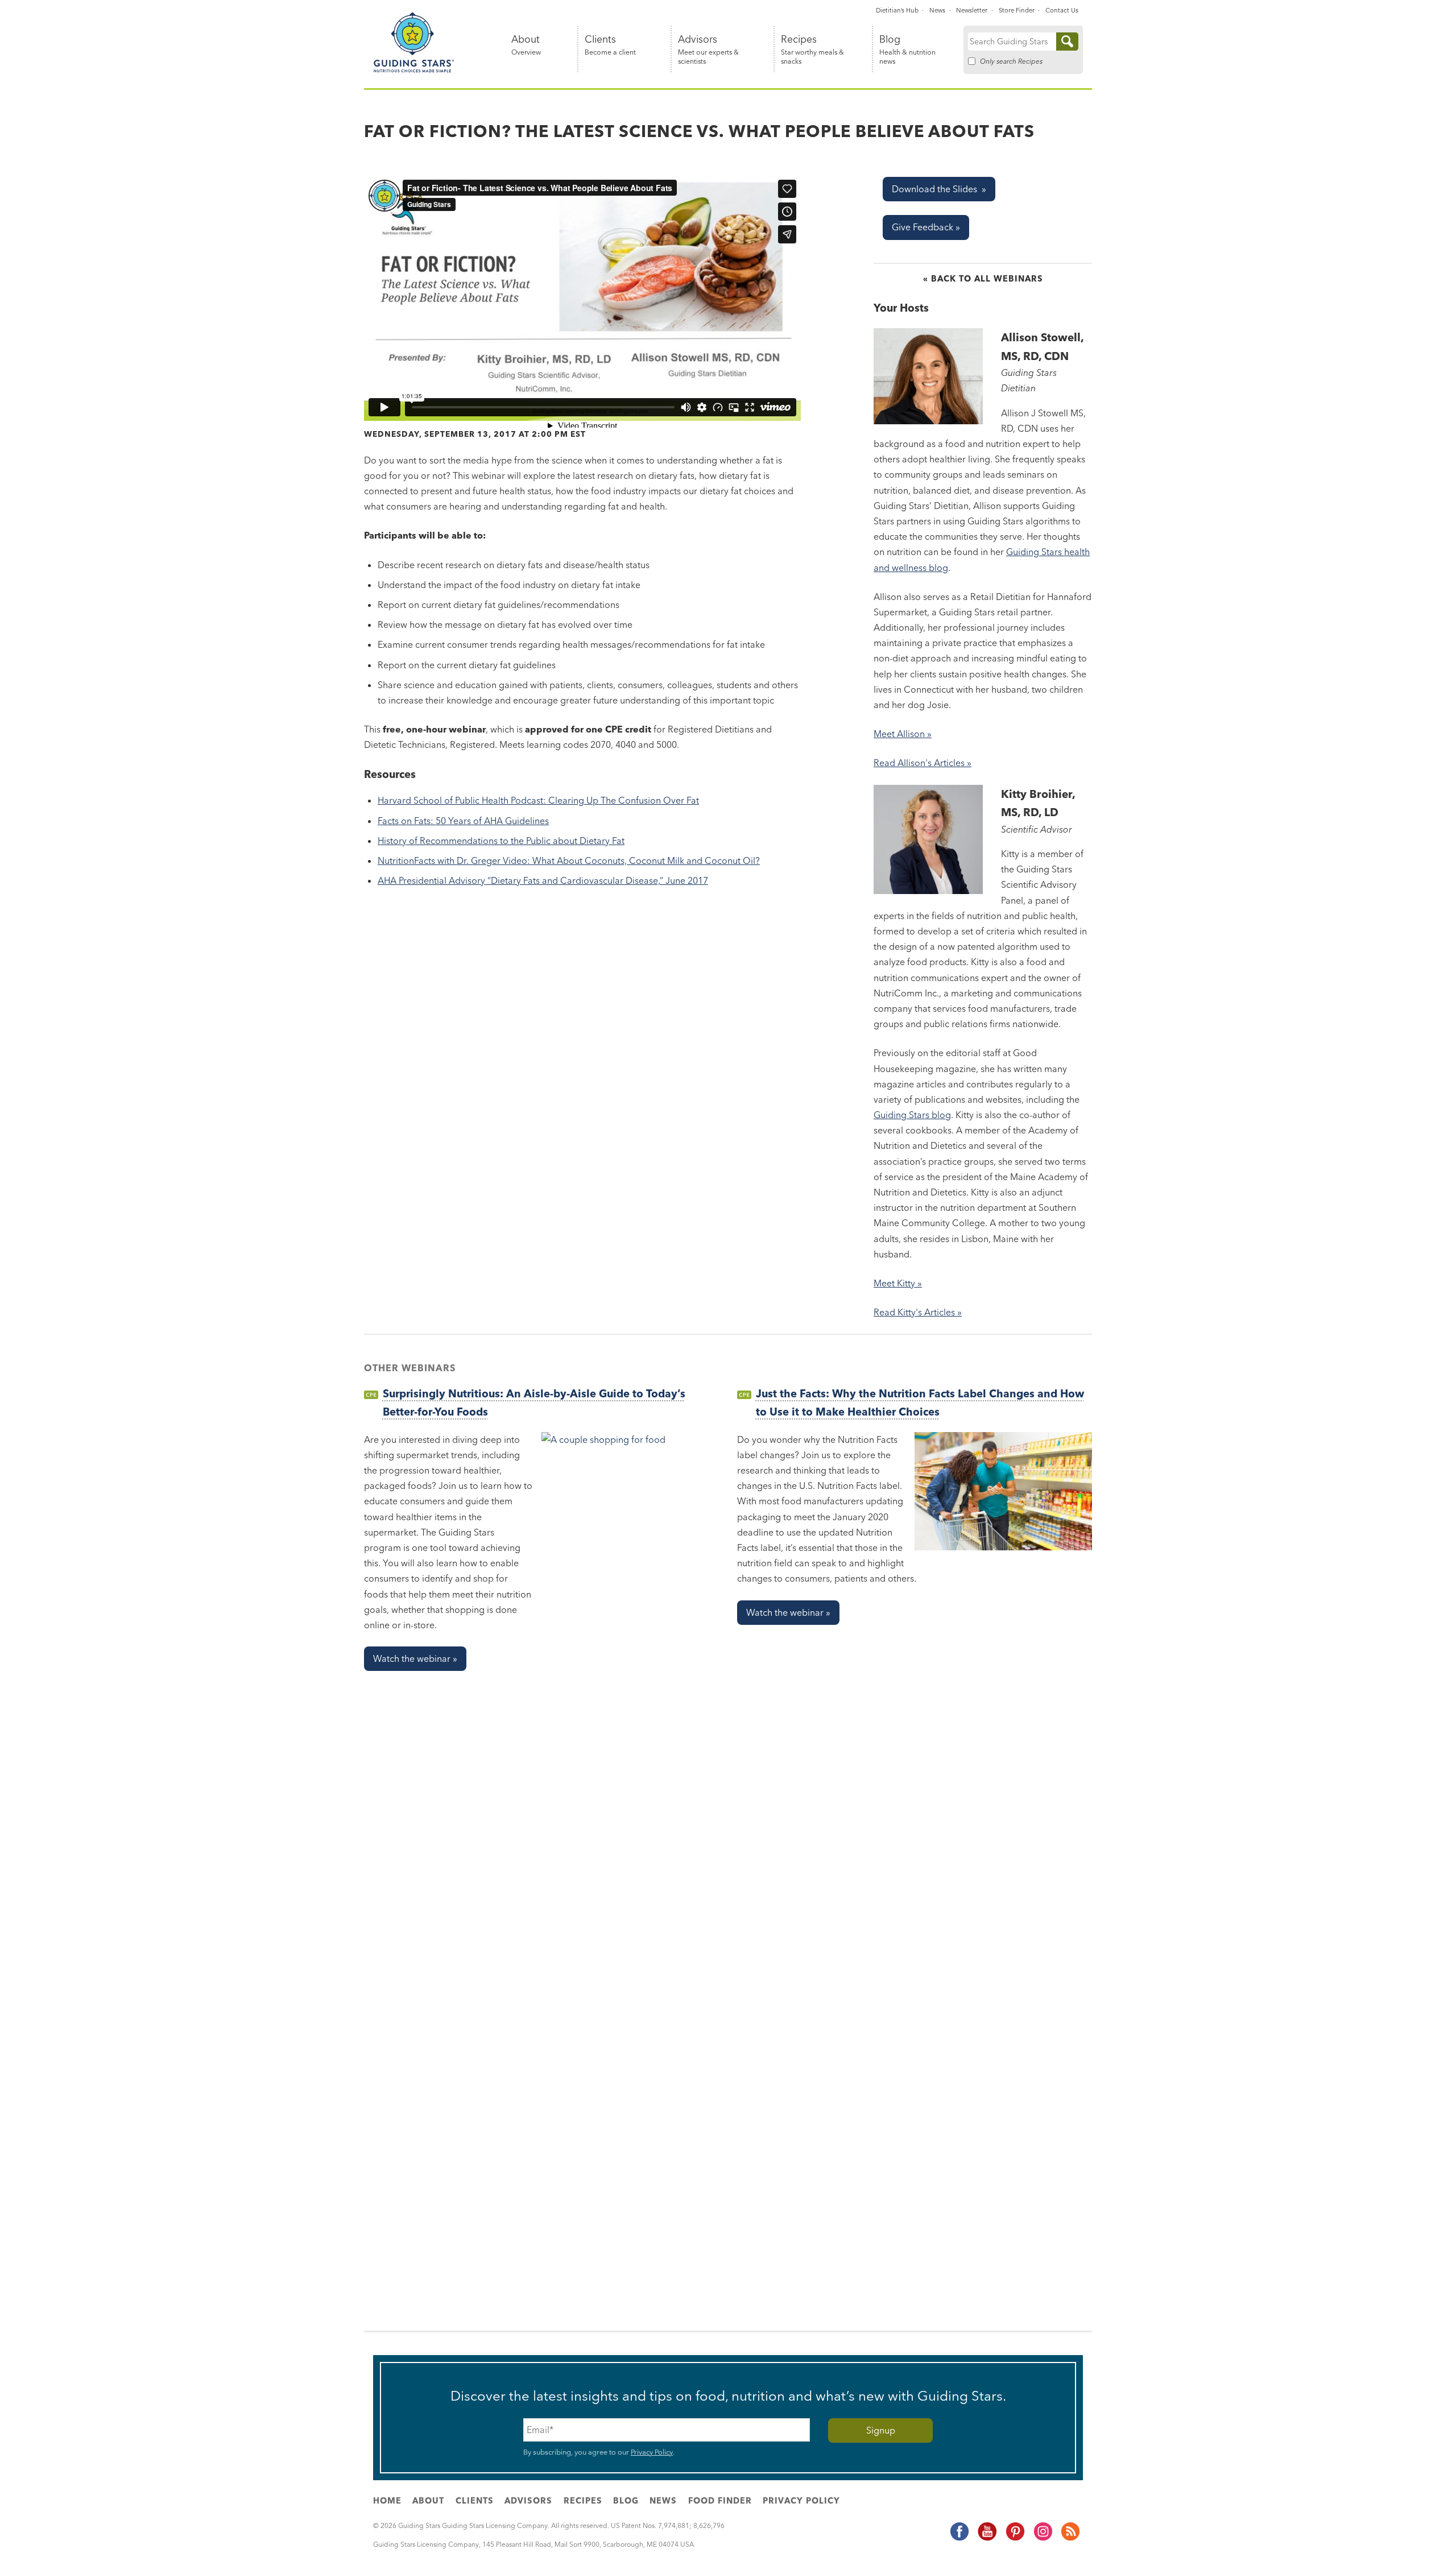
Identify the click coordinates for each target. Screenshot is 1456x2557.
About (526, 45)
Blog (907, 50)
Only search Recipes (1011, 61)
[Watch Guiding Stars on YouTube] (987, 2539)
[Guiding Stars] (414, 71)
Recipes (812, 50)
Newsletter (972, 10)
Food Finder (720, 2501)
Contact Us (1062, 10)
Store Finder (1017, 10)
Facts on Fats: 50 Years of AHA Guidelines (463, 821)
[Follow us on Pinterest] (1015, 2539)
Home (387, 2501)
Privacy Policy (652, 2452)
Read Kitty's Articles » (918, 1312)
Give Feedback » (926, 227)
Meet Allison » (903, 734)
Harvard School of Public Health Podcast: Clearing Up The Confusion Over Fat (538, 800)
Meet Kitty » (898, 1283)
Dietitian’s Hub (897, 10)
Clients (610, 45)
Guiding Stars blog (912, 1115)
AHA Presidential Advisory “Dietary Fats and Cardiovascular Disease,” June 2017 (543, 880)
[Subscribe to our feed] (1070, 2539)
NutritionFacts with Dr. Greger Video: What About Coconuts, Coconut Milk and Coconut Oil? (569, 860)
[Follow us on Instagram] (1043, 2539)
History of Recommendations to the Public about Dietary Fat (501, 841)
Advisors (708, 50)
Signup (881, 2430)
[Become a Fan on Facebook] (959, 2539)
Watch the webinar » (415, 1658)
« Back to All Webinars (983, 279)
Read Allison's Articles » (923, 763)
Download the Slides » (939, 189)
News (937, 10)
